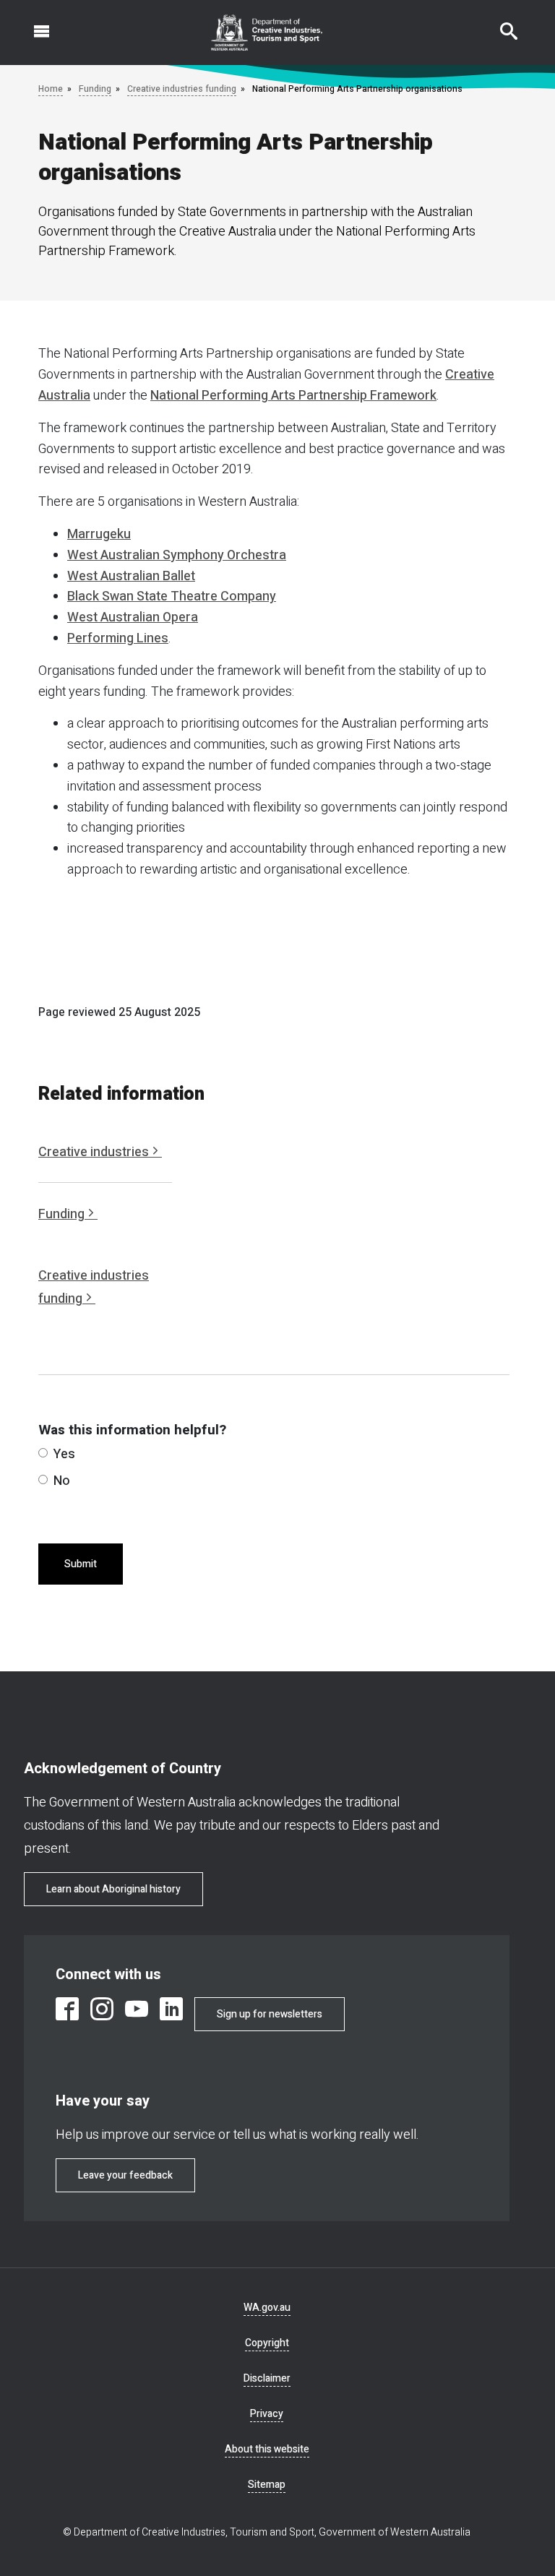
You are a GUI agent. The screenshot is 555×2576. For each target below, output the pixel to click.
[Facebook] (67, 2009)
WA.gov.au (267, 2308)
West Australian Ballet (131, 576)
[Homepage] (267, 33)
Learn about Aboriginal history (113, 1889)
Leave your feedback (125, 2175)
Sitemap (267, 2485)
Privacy (267, 2414)
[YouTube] (137, 2009)
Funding (95, 89)
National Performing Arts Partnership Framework (293, 396)
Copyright (267, 2343)
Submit (81, 1564)
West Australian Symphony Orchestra (177, 555)
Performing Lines (118, 638)
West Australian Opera (133, 617)
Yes (64, 1454)
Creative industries (94, 1152)
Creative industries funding (182, 89)
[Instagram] (102, 2009)
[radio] (43, 1453)
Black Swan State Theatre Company (172, 596)
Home (51, 89)
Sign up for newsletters (270, 2014)
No (62, 1481)
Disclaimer (267, 2378)
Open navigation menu (33, 24)
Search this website (500, 24)
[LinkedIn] (171, 2009)
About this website (267, 2449)
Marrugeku (99, 534)
